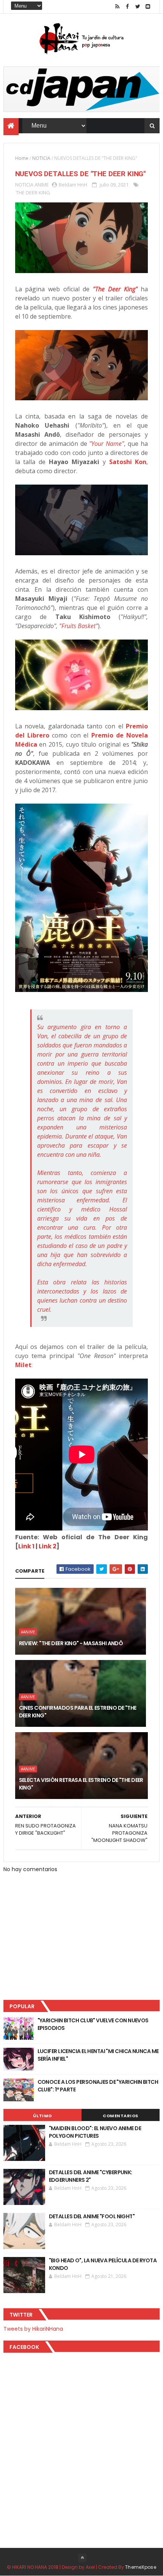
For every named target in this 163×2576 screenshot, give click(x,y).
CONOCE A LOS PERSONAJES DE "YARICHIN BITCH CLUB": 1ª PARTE (98, 2086)
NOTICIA (41, 158)
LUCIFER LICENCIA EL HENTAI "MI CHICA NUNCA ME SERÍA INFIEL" (98, 2055)
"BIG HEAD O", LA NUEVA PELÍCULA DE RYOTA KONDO (103, 2264)
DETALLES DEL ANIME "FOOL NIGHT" (92, 2216)
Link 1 (26, 1546)
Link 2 (48, 1546)
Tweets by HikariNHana (33, 2329)
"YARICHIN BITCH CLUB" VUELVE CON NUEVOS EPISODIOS (93, 2024)
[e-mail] (148, 7)
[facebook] (127, 7)
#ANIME (28, 1632)
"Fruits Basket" (78, 626)
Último (42, 2116)
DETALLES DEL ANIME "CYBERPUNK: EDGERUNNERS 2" (91, 2176)
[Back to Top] (82, 2558)
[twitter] (138, 7)
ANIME (42, 185)
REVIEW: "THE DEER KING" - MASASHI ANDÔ (71, 1643)
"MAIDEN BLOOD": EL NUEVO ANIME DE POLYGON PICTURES (95, 2132)
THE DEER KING (33, 193)
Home (22, 158)
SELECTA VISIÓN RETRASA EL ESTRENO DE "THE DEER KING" (81, 1784)
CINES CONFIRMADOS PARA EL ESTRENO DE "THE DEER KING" (78, 1712)
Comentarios (121, 2116)
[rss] (117, 7)
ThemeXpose (141, 2567)
